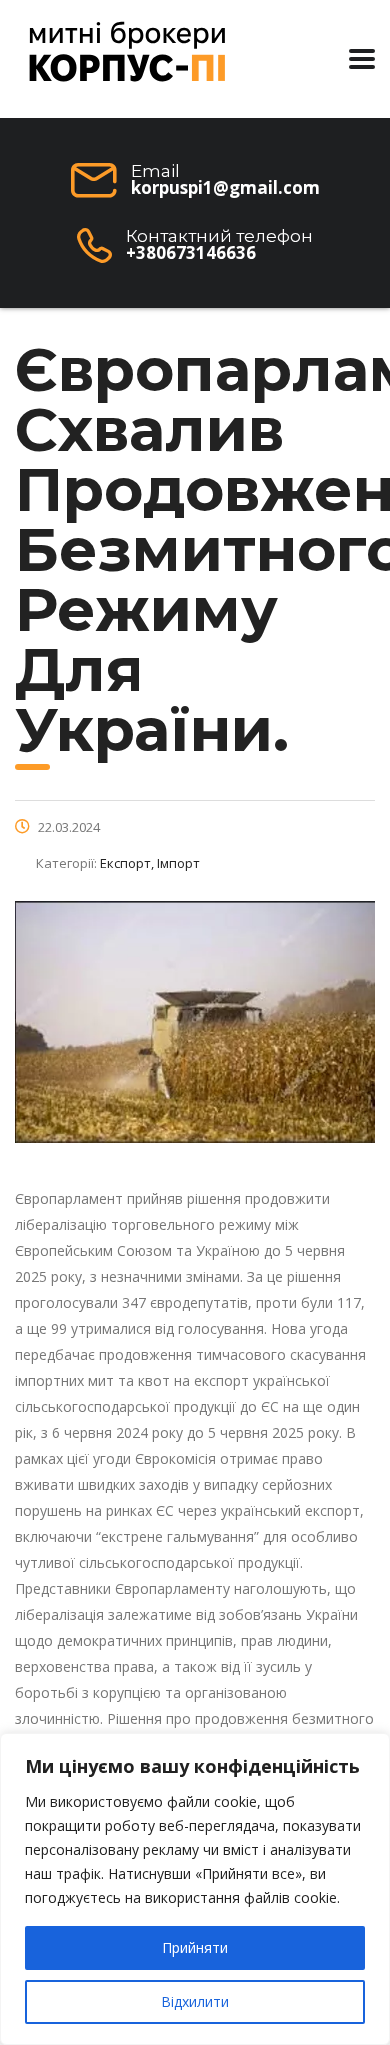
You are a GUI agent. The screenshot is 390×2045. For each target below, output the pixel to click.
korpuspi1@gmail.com (225, 187)
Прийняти (195, 1947)
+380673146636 (191, 252)
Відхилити (195, 2001)
